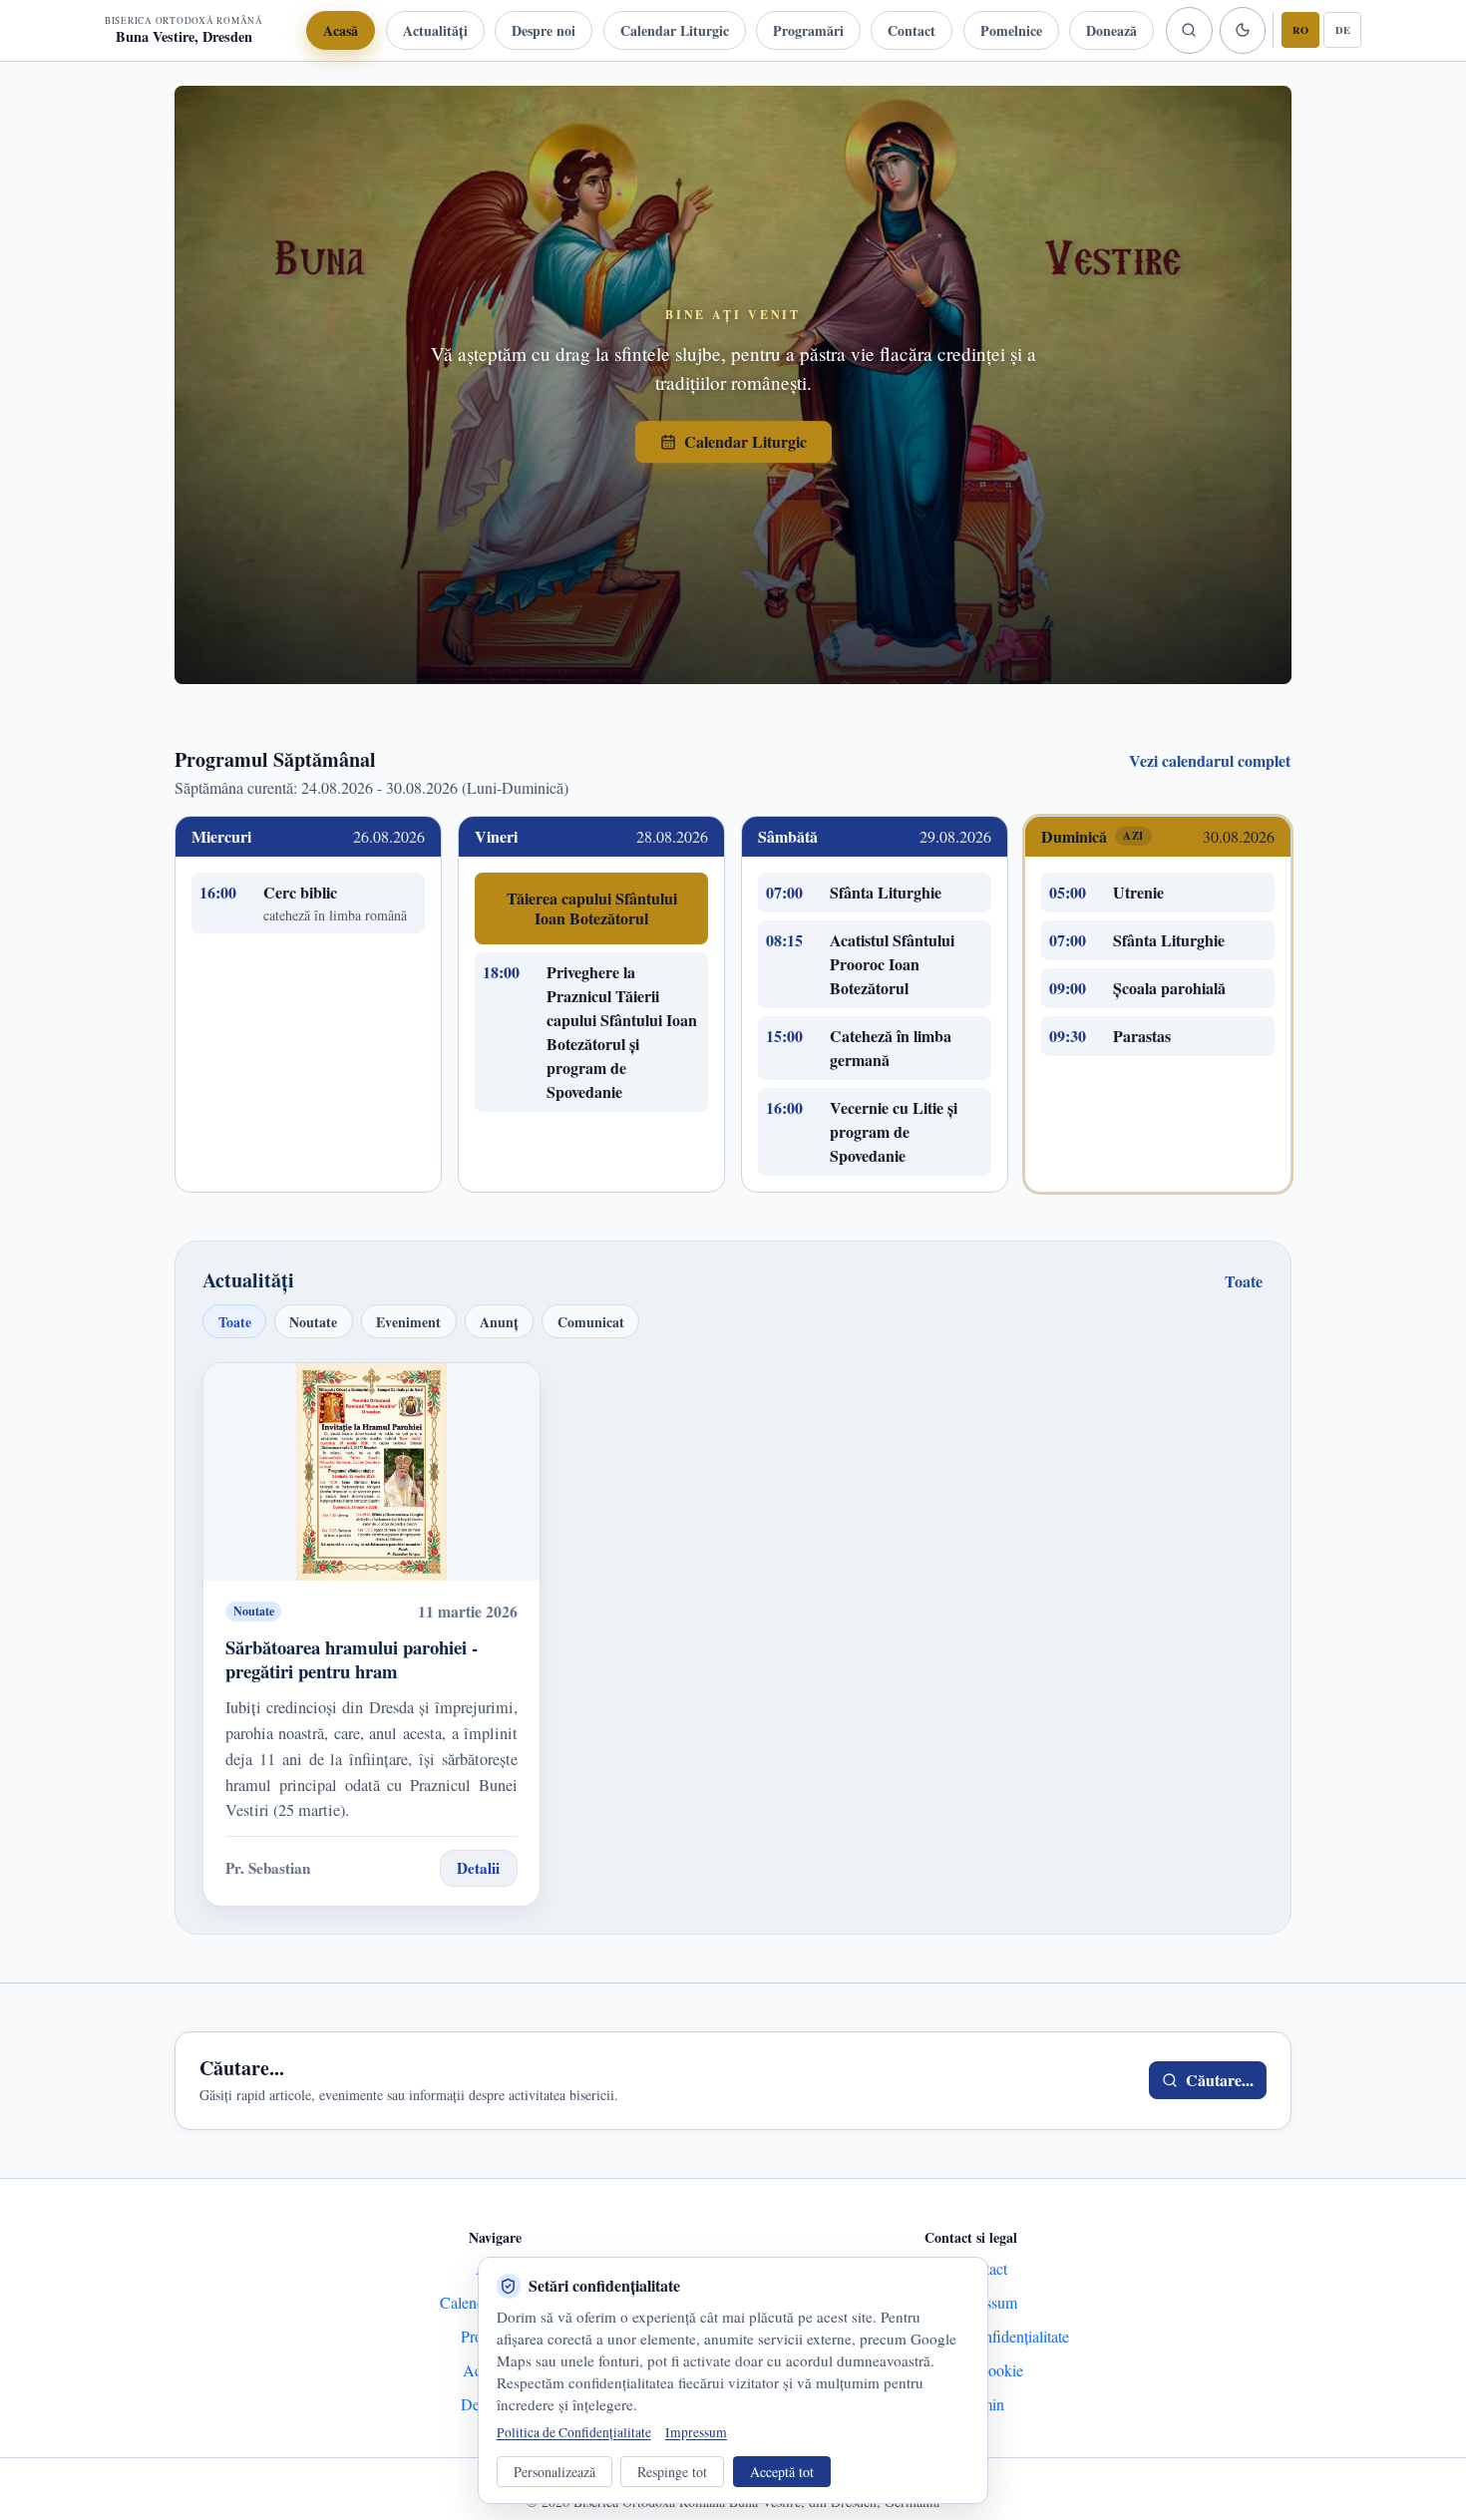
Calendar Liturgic (675, 30)
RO (1300, 30)
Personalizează (554, 2472)
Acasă (341, 30)
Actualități (435, 30)
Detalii (478, 1868)
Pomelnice (1011, 30)
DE (1343, 30)
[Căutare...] (1189, 30)
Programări (808, 30)
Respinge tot (672, 2472)
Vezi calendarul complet (1210, 760)
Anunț (499, 1322)
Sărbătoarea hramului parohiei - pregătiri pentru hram (352, 1659)
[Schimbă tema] (1243, 30)
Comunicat (591, 1322)
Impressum (696, 2432)
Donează (1111, 30)
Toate (1244, 1281)
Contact (912, 30)
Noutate (313, 1322)
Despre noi (544, 30)
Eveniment (408, 1322)
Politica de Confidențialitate (574, 2432)
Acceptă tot (782, 2472)
